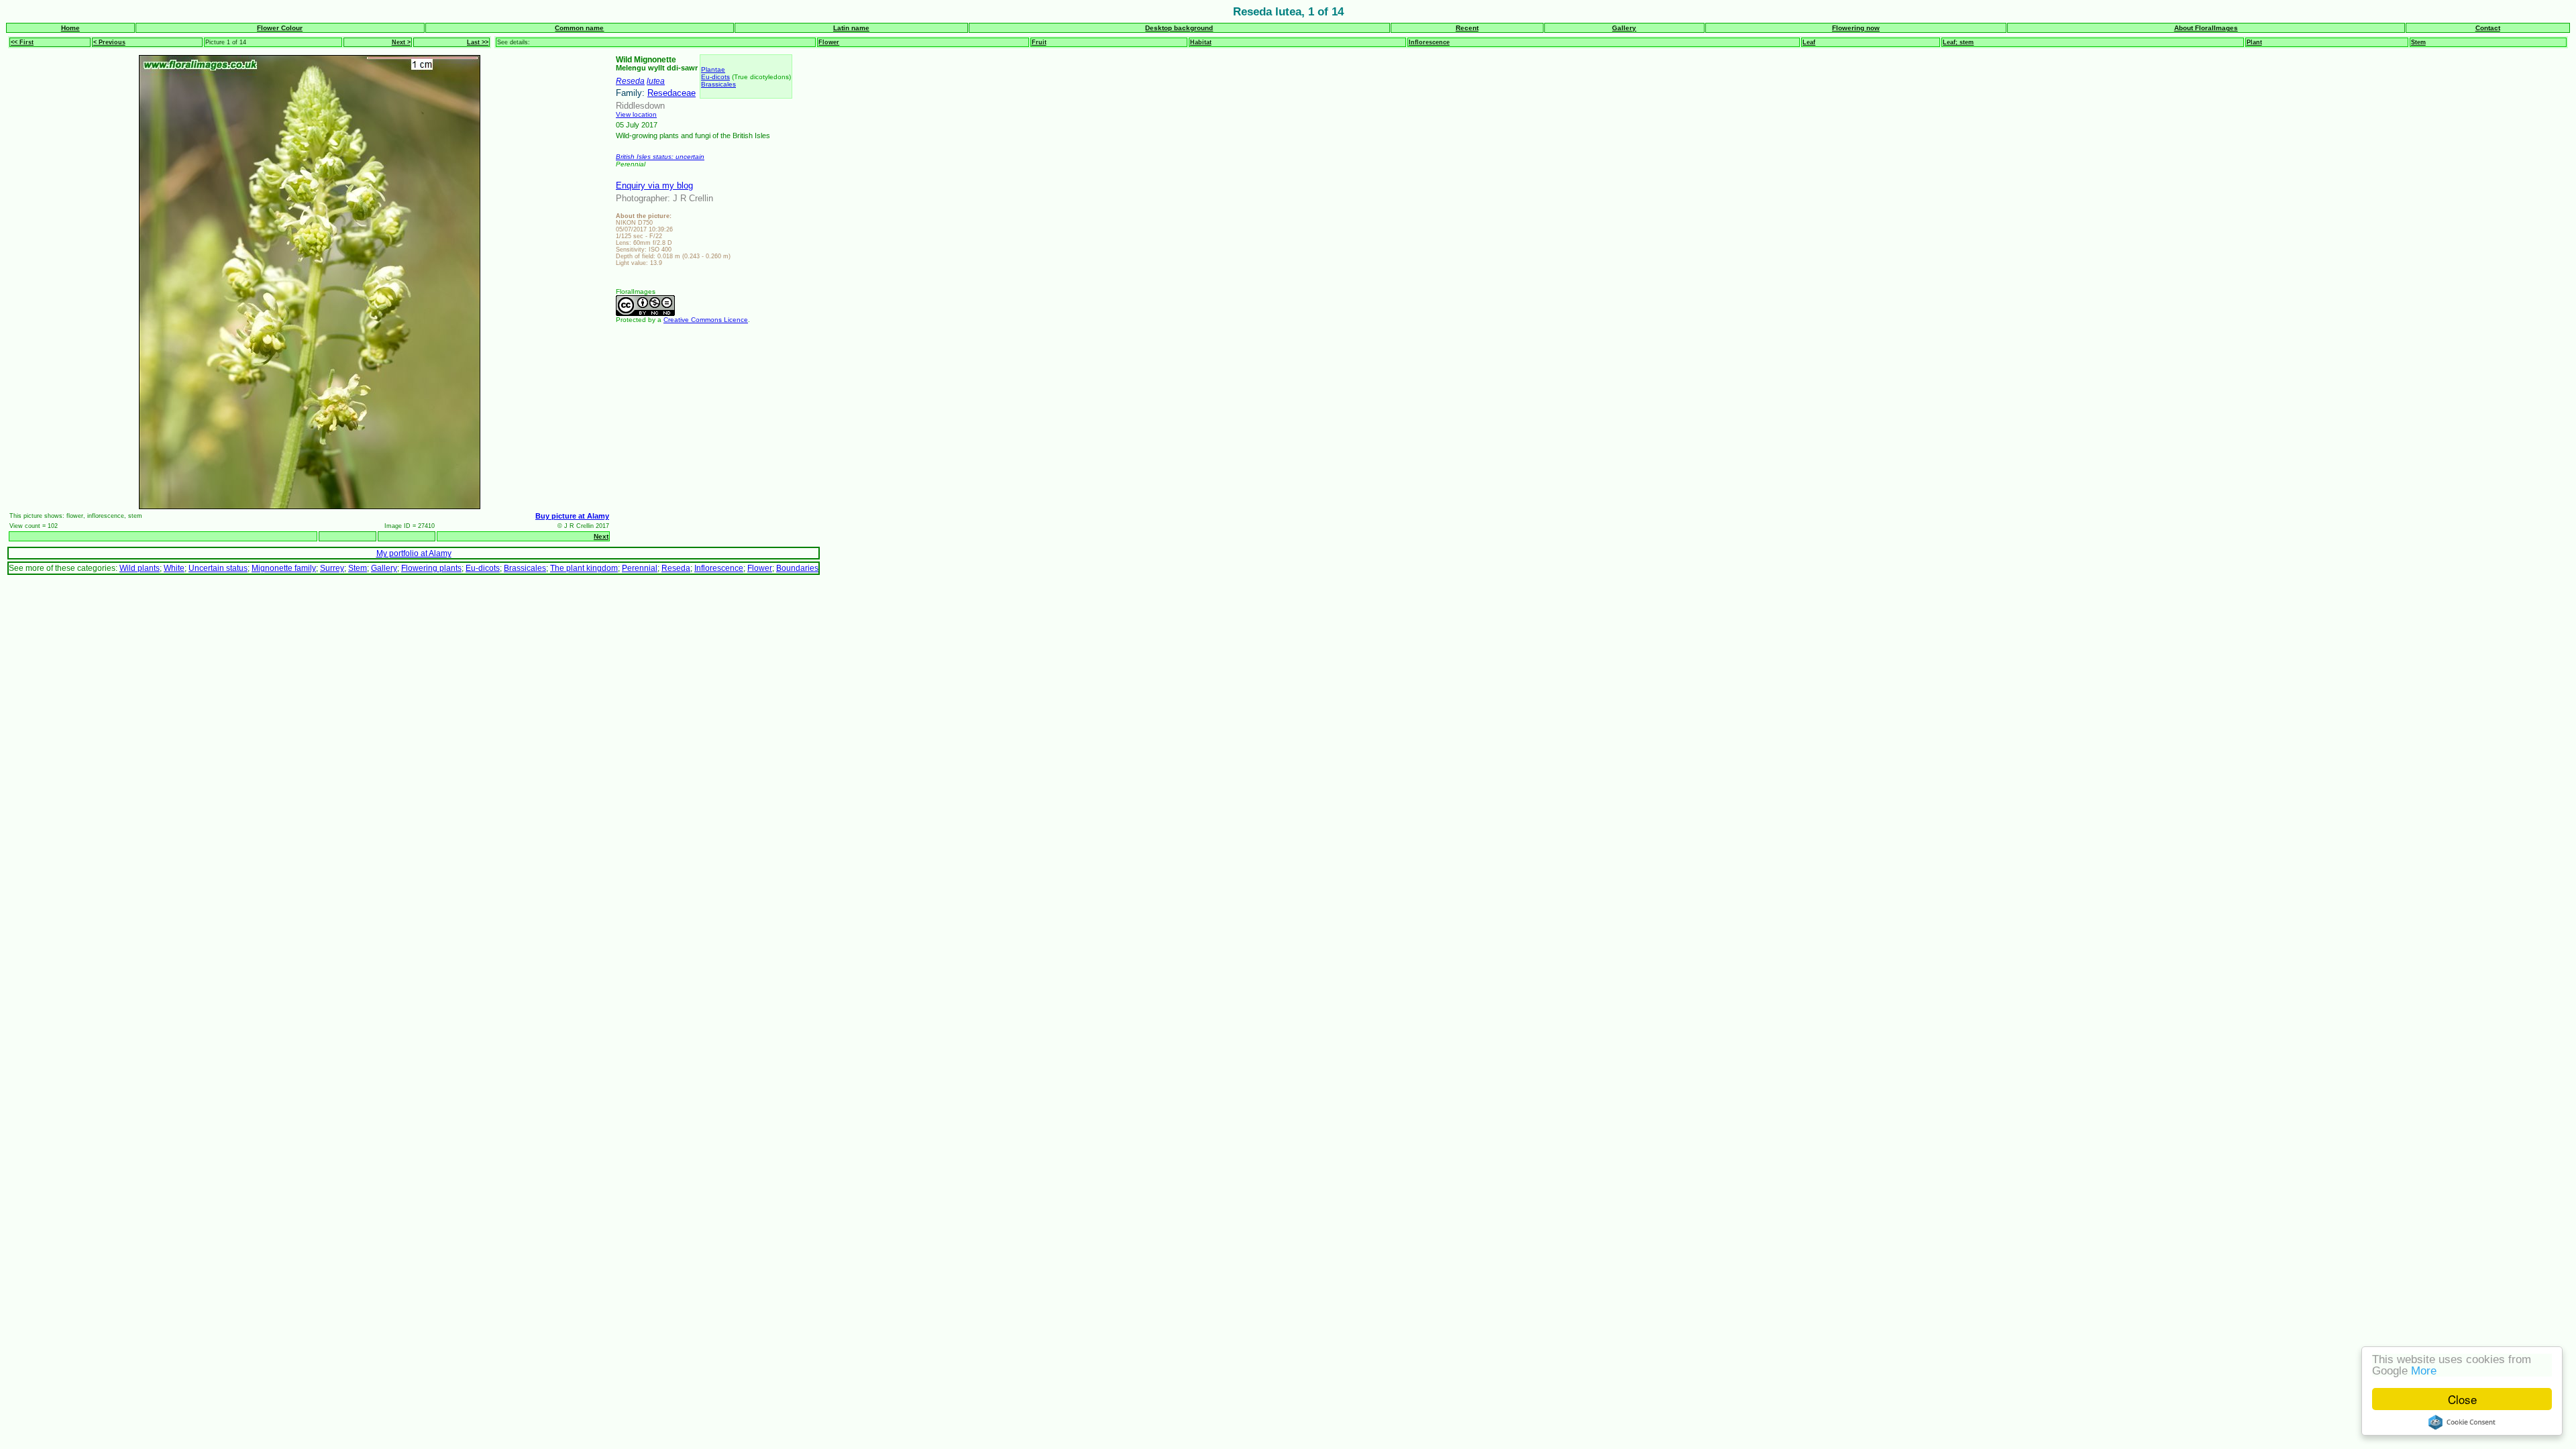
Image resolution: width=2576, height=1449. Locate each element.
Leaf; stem (1958, 42)
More (2424, 1371)
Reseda (630, 81)
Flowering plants (431, 568)
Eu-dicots (715, 77)
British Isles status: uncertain (660, 157)
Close (2462, 1399)
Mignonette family (284, 568)
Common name (579, 28)
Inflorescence (1429, 42)
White (174, 568)
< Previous (109, 42)
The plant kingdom (584, 568)
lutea (656, 81)
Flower (829, 42)
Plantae (713, 69)
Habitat (1201, 42)
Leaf (1809, 42)
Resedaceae (672, 93)
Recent (1467, 28)
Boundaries (797, 568)
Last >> (478, 42)
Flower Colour (280, 28)
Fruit (1039, 42)
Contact (2488, 28)
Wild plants (140, 568)
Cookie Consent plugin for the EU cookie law (2462, 1422)
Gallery (1624, 28)
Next (601, 536)
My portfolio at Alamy (414, 553)
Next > (401, 42)
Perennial (640, 568)
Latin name (851, 28)
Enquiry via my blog (654, 185)
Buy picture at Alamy (572, 516)
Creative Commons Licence (706, 320)
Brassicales (718, 84)
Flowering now (1856, 28)
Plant (2254, 42)
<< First (22, 42)
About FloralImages (2206, 28)
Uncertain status (218, 568)
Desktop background (1179, 28)
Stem (2418, 42)
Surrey (332, 568)
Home (70, 28)
